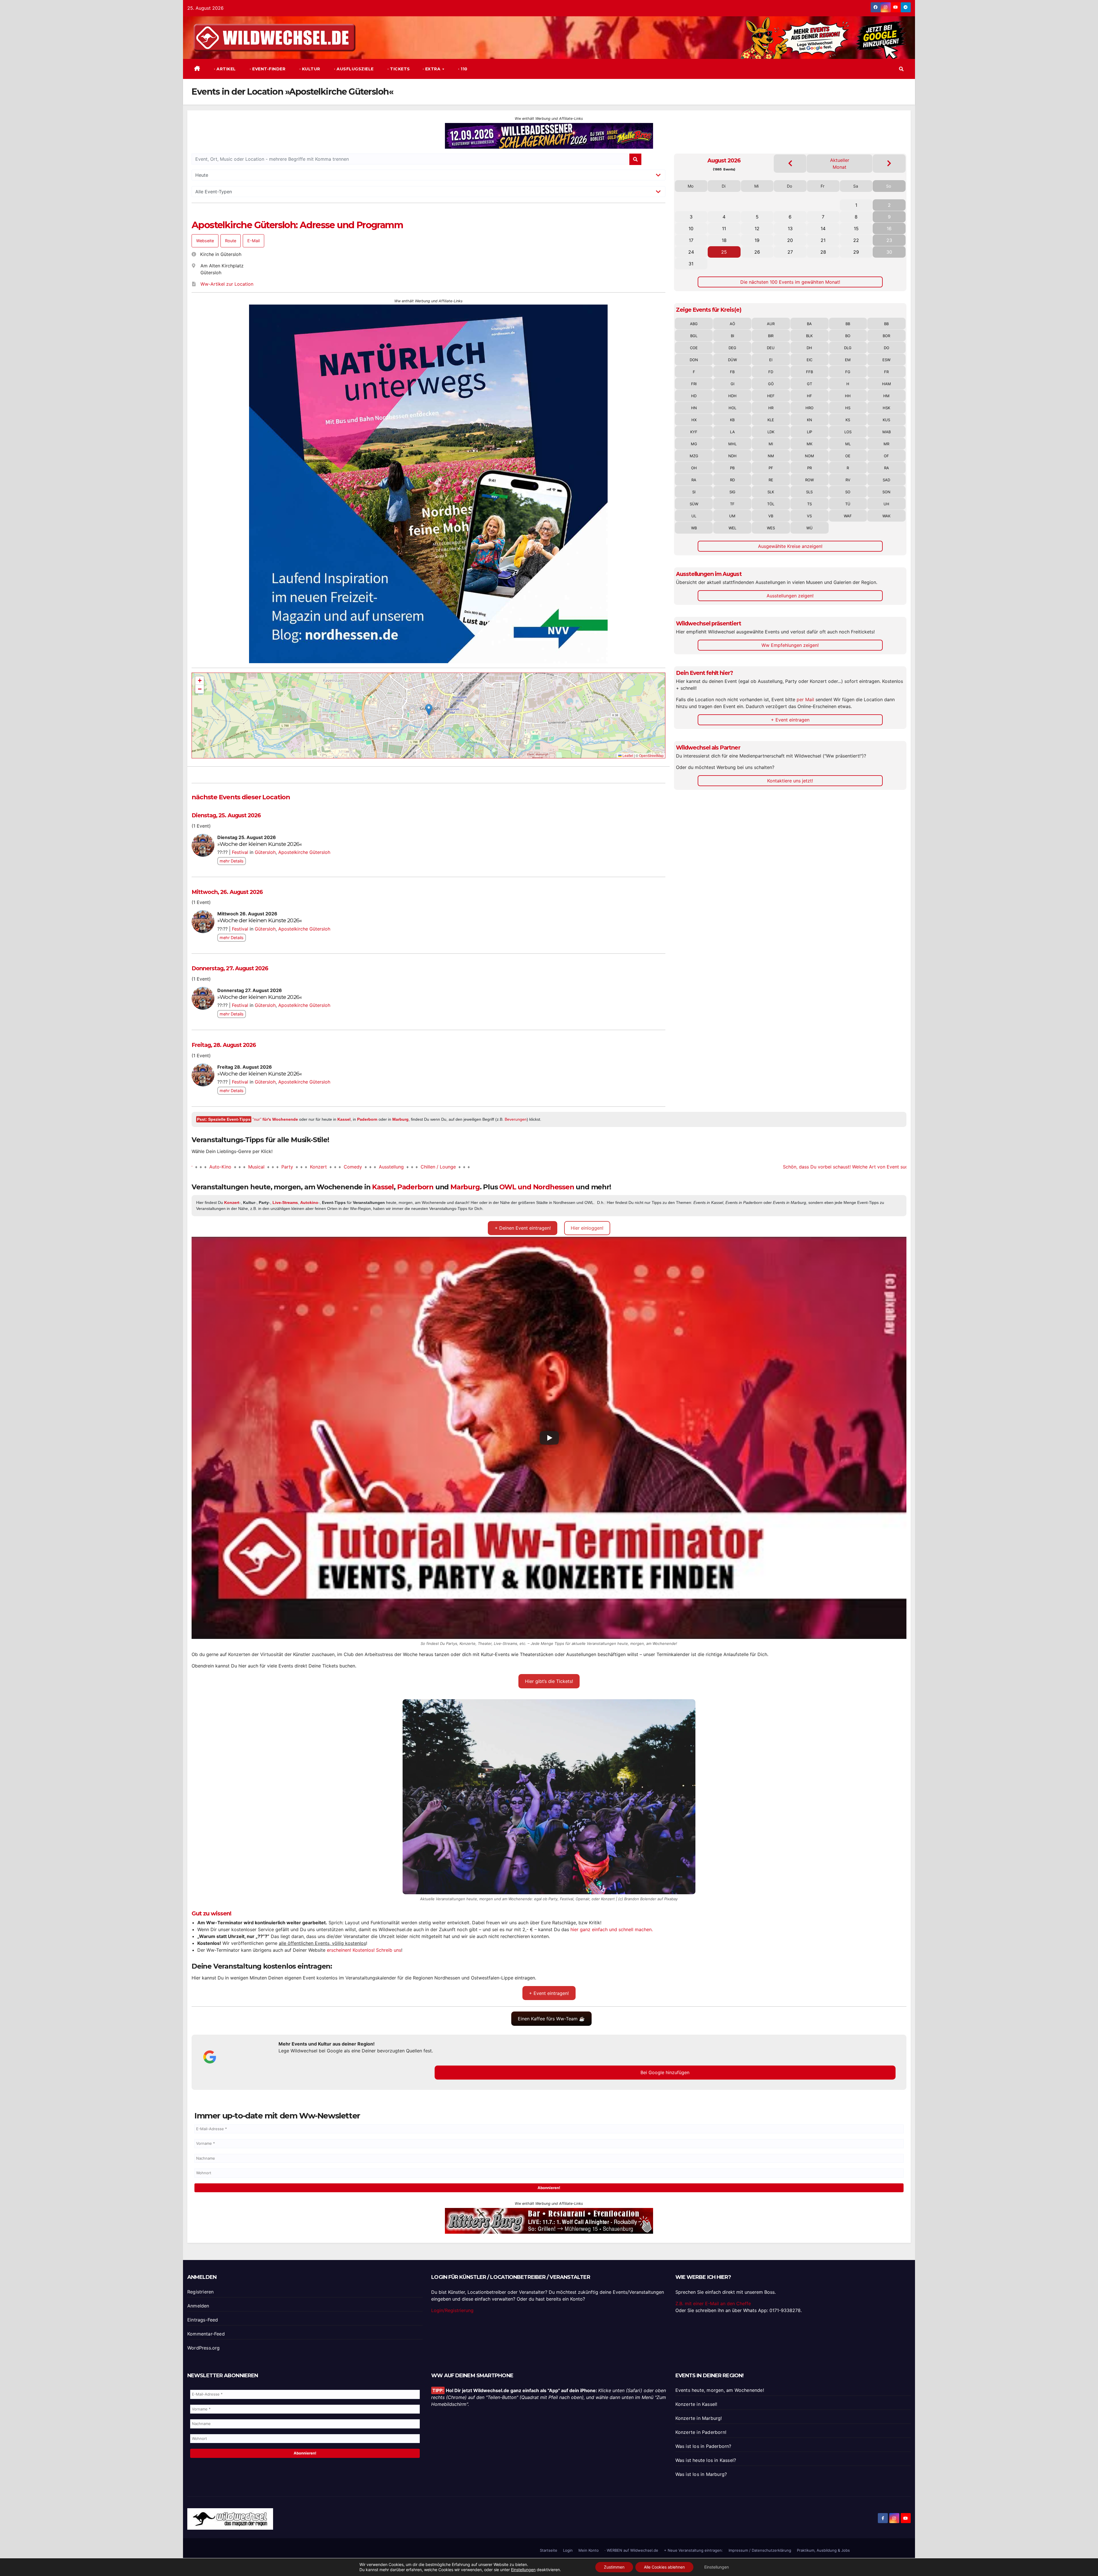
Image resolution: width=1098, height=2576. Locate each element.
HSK (886, 408)
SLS (809, 492)
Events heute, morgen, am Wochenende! (720, 2390)
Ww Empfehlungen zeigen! (790, 645)
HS (848, 408)
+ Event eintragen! (549, 1993)
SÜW (694, 504)
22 (856, 240)
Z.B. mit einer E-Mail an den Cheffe (713, 2303)
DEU (771, 348)
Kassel (344, 1119)
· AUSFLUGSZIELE (353, 69)
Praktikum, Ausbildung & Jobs (823, 2550)
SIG (732, 492)
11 (724, 228)
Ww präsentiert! (904, 1167)
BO (848, 336)
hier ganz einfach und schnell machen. (612, 1929)
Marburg (400, 1119)
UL (694, 516)
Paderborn (367, 1119)
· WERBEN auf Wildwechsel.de (631, 2550)
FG (848, 372)
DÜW (732, 360)
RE (771, 480)
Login (568, 2550)
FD (771, 372)
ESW (886, 360)
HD (694, 396)
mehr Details (232, 861)
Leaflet (627, 755)
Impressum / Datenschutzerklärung (760, 2550)
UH (886, 504)
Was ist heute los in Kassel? (706, 2460)
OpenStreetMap (651, 755)
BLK (809, 336)
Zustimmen (614, 2567)
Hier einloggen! (587, 1228)
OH (694, 468)
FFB (809, 372)
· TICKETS (398, 69)
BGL (694, 336)
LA (732, 432)
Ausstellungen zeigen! (790, 596)
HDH (732, 396)
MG (694, 444)
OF (886, 456)
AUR (771, 324)
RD (732, 480)
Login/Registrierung (452, 2310)
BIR (771, 336)
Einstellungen (523, 2570)
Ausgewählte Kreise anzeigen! (790, 546)
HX (694, 420)
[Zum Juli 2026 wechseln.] (790, 163)
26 (757, 252)
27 (790, 252)
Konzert (211, 1167)
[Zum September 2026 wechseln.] (889, 163)
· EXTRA (432, 69)
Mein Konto (589, 2550)
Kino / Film (858, 1167)
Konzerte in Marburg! (699, 2418)
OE (848, 456)
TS (809, 504)
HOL (732, 408)
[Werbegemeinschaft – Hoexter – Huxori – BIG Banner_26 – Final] (428, 408)
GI (732, 384)
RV (848, 480)
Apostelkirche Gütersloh (304, 852)
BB (848, 324)
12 (757, 228)
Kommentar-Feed (206, 2334)
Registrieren (200, 2292)
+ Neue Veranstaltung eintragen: (693, 2550)
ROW (809, 480)
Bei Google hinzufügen (665, 2072)
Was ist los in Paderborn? (703, 2446)
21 (823, 240)
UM (732, 516)
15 (856, 228)
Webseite (205, 241)
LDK (771, 432)
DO (887, 348)
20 (790, 240)
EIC (809, 360)
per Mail (805, 699)
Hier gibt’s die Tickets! (549, 1681)
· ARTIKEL (224, 69)
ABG (694, 324)
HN (694, 408)
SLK (771, 492)
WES (771, 528)
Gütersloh (265, 852)
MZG (694, 456)
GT (809, 384)
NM (771, 456)
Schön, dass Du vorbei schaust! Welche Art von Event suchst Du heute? (752, 1167)
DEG (732, 348)
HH (848, 396)
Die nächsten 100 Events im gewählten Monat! (790, 282)
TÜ (848, 504)
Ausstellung (284, 1167)
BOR (886, 336)
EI (771, 360)
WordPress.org (204, 2348)
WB (694, 528)
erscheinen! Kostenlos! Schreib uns (364, 1950)
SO (848, 492)
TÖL (771, 504)
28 (823, 252)
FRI (694, 384)
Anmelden (198, 2306)
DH (809, 348)
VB (771, 516)
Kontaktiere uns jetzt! (790, 781)
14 (823, 228)
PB (732, 468)
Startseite (549, 2550)
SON (886, 492)
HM (886, 396)
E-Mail (253, 241)
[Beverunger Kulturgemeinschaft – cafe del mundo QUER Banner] (549, 136)
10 (691, 228)
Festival (240, 852)
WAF (848, 516)
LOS (848, 432)
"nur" (275, 1119)
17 (691, 240)
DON (694, 360)
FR (886, 372)
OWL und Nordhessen (537, 1187)
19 (757, 240)
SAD (886, 480)
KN (809, 420)
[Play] (549, 1438)
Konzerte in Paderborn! (701, 2432)
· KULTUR (309, 69)
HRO (809, 408)
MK (809, 444)
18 (724, 240)
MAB (887, 432)
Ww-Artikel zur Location (227, 284)
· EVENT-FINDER (267, 69)
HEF (771, 396)
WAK (886, 516)
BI (732, 336)
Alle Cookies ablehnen (664, 2567)
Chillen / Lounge (331, 1167)
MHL (732, 444)
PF (771, 468)
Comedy (245, 1167)
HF (809, 396)
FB (732, 372)
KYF (694, 432)
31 (691, 264)
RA (887, 468)
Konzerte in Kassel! (696, 2404)
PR (809, 468)
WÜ (809, 528)
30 (889, 252)
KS (848, 420)
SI (694, 492)
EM (848, 360)
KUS (886, 420)
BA (809, 324)
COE (694, 348)
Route (231, 241)
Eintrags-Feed (203, 2320)
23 (889, 240)
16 (889, 228)
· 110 (462, 69)
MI (771, 444)
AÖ (732, 324)
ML (848, 444)
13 (790, 228)
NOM (809, 456)
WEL (732, 528)
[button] (901, 69)
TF (732, 504)
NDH (732, 456)
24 (691, 252)
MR (886, 444)
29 (856, 252)
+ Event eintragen (790, 720)
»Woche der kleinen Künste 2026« (259, 844)
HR (771, 408)
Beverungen (516, 1119)
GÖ (771, 384)
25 (724, 252)
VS (809, 516)
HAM (887, 384)
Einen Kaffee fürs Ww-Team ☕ (551, 2019)
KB (732, 420)
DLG (848, 348)
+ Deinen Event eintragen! (523, 1228)
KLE (771, 420)
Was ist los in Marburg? (701, 2474)
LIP (809, 432)
